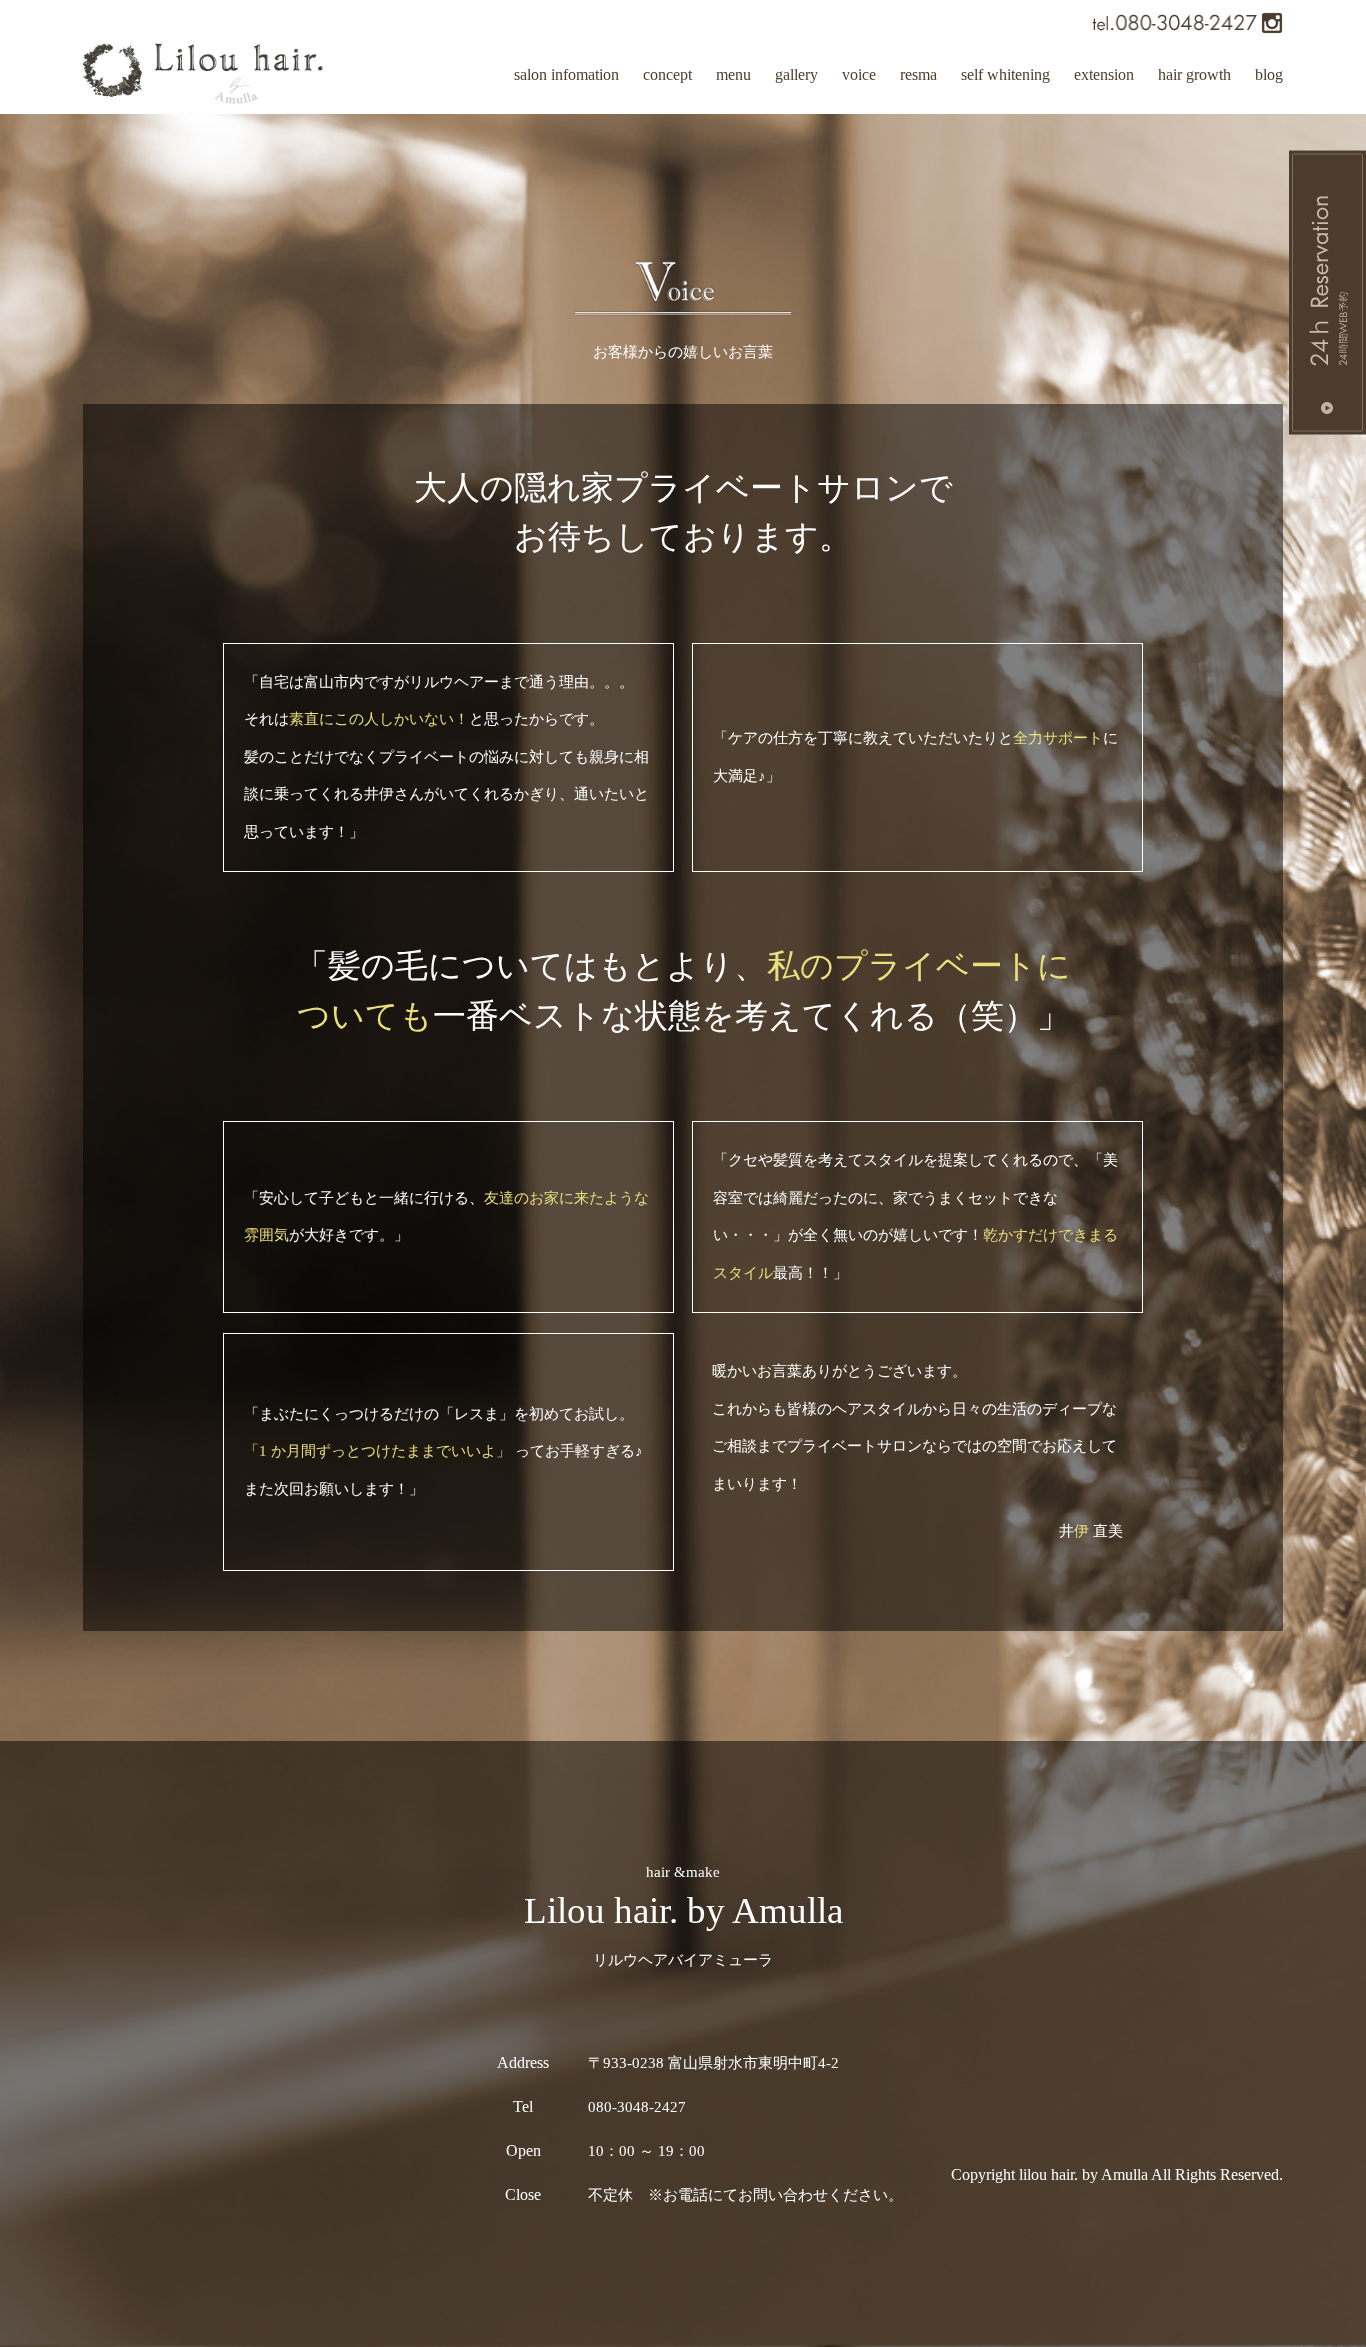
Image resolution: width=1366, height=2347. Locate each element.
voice (859, 74)
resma (918, 74)
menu (733, 74)
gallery (796, 74)
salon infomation (566, 74)
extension (1104, 74)
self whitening (1005, 74)
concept (667, 74)
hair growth (1194, 74)
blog (1269, 74)
